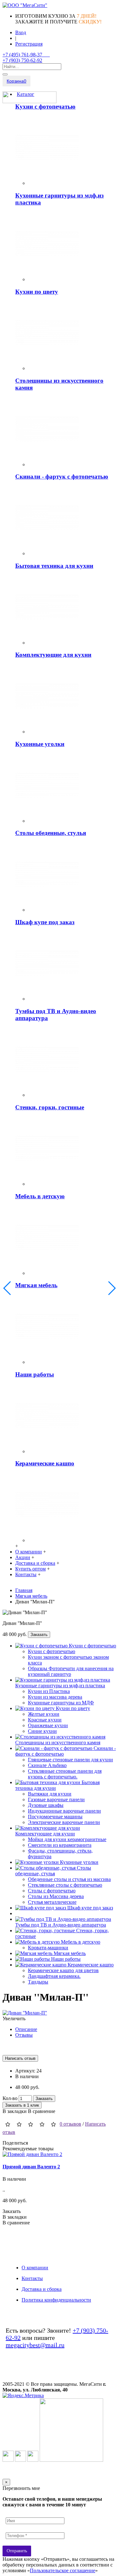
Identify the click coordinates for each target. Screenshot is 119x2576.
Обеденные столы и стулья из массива (69, 1879)
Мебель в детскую (40, 1196)
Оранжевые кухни (48, 1725)
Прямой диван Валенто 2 (31, 2167)
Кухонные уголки (40, 744)
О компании (35, 2268)
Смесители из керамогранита (60, 1845)
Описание (26, 2029)
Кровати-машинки (48, 1948)
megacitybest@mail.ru (35, 2345)
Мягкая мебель (36, 1285)
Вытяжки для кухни (50, 1794)
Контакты (32, 2278)
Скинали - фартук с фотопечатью (62, 476)
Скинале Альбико (47, 1765)
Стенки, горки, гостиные (50, 1107)
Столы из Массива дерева (56, 1896)
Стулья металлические (52, 1902)
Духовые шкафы (46, 1805)
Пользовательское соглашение (63, 2570)
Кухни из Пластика (49, 1691)
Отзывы (24, 2035)
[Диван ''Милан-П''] (25, 2013)
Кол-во (10, 2098)
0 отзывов (70, 2124)
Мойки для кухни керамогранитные (67, 1839)
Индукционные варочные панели (64, 1811)
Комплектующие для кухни (53, 655)
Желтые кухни (44, 1714)
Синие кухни (42, 1731)
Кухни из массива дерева (55, 1697)
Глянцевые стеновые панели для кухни (70, 1760)
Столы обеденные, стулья (51, 833)
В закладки (15, 2111)
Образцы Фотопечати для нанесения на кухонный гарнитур (71, 1671)
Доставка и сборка (42, 2289)
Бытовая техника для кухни (54, 566)
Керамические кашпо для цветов (63, 1970)
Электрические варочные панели (64, 1822)
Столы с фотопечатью (52, 1891)
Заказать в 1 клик (22, 2105)
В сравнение (42, 2111)
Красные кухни (45, 1720)
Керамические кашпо (45, 1463)
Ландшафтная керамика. (54, 1976)
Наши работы (35, 1374)
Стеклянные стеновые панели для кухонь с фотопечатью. (65, 1774)
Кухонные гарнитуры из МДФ (61, 1703)
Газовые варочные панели (56, 1799)
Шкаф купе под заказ (45, 922)
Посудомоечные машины (55, 1817)
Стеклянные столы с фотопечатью (65, 1885)
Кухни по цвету (37, 292)
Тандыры (38, 1982)
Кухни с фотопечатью (45, 107)
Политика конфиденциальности (56, 2300)
